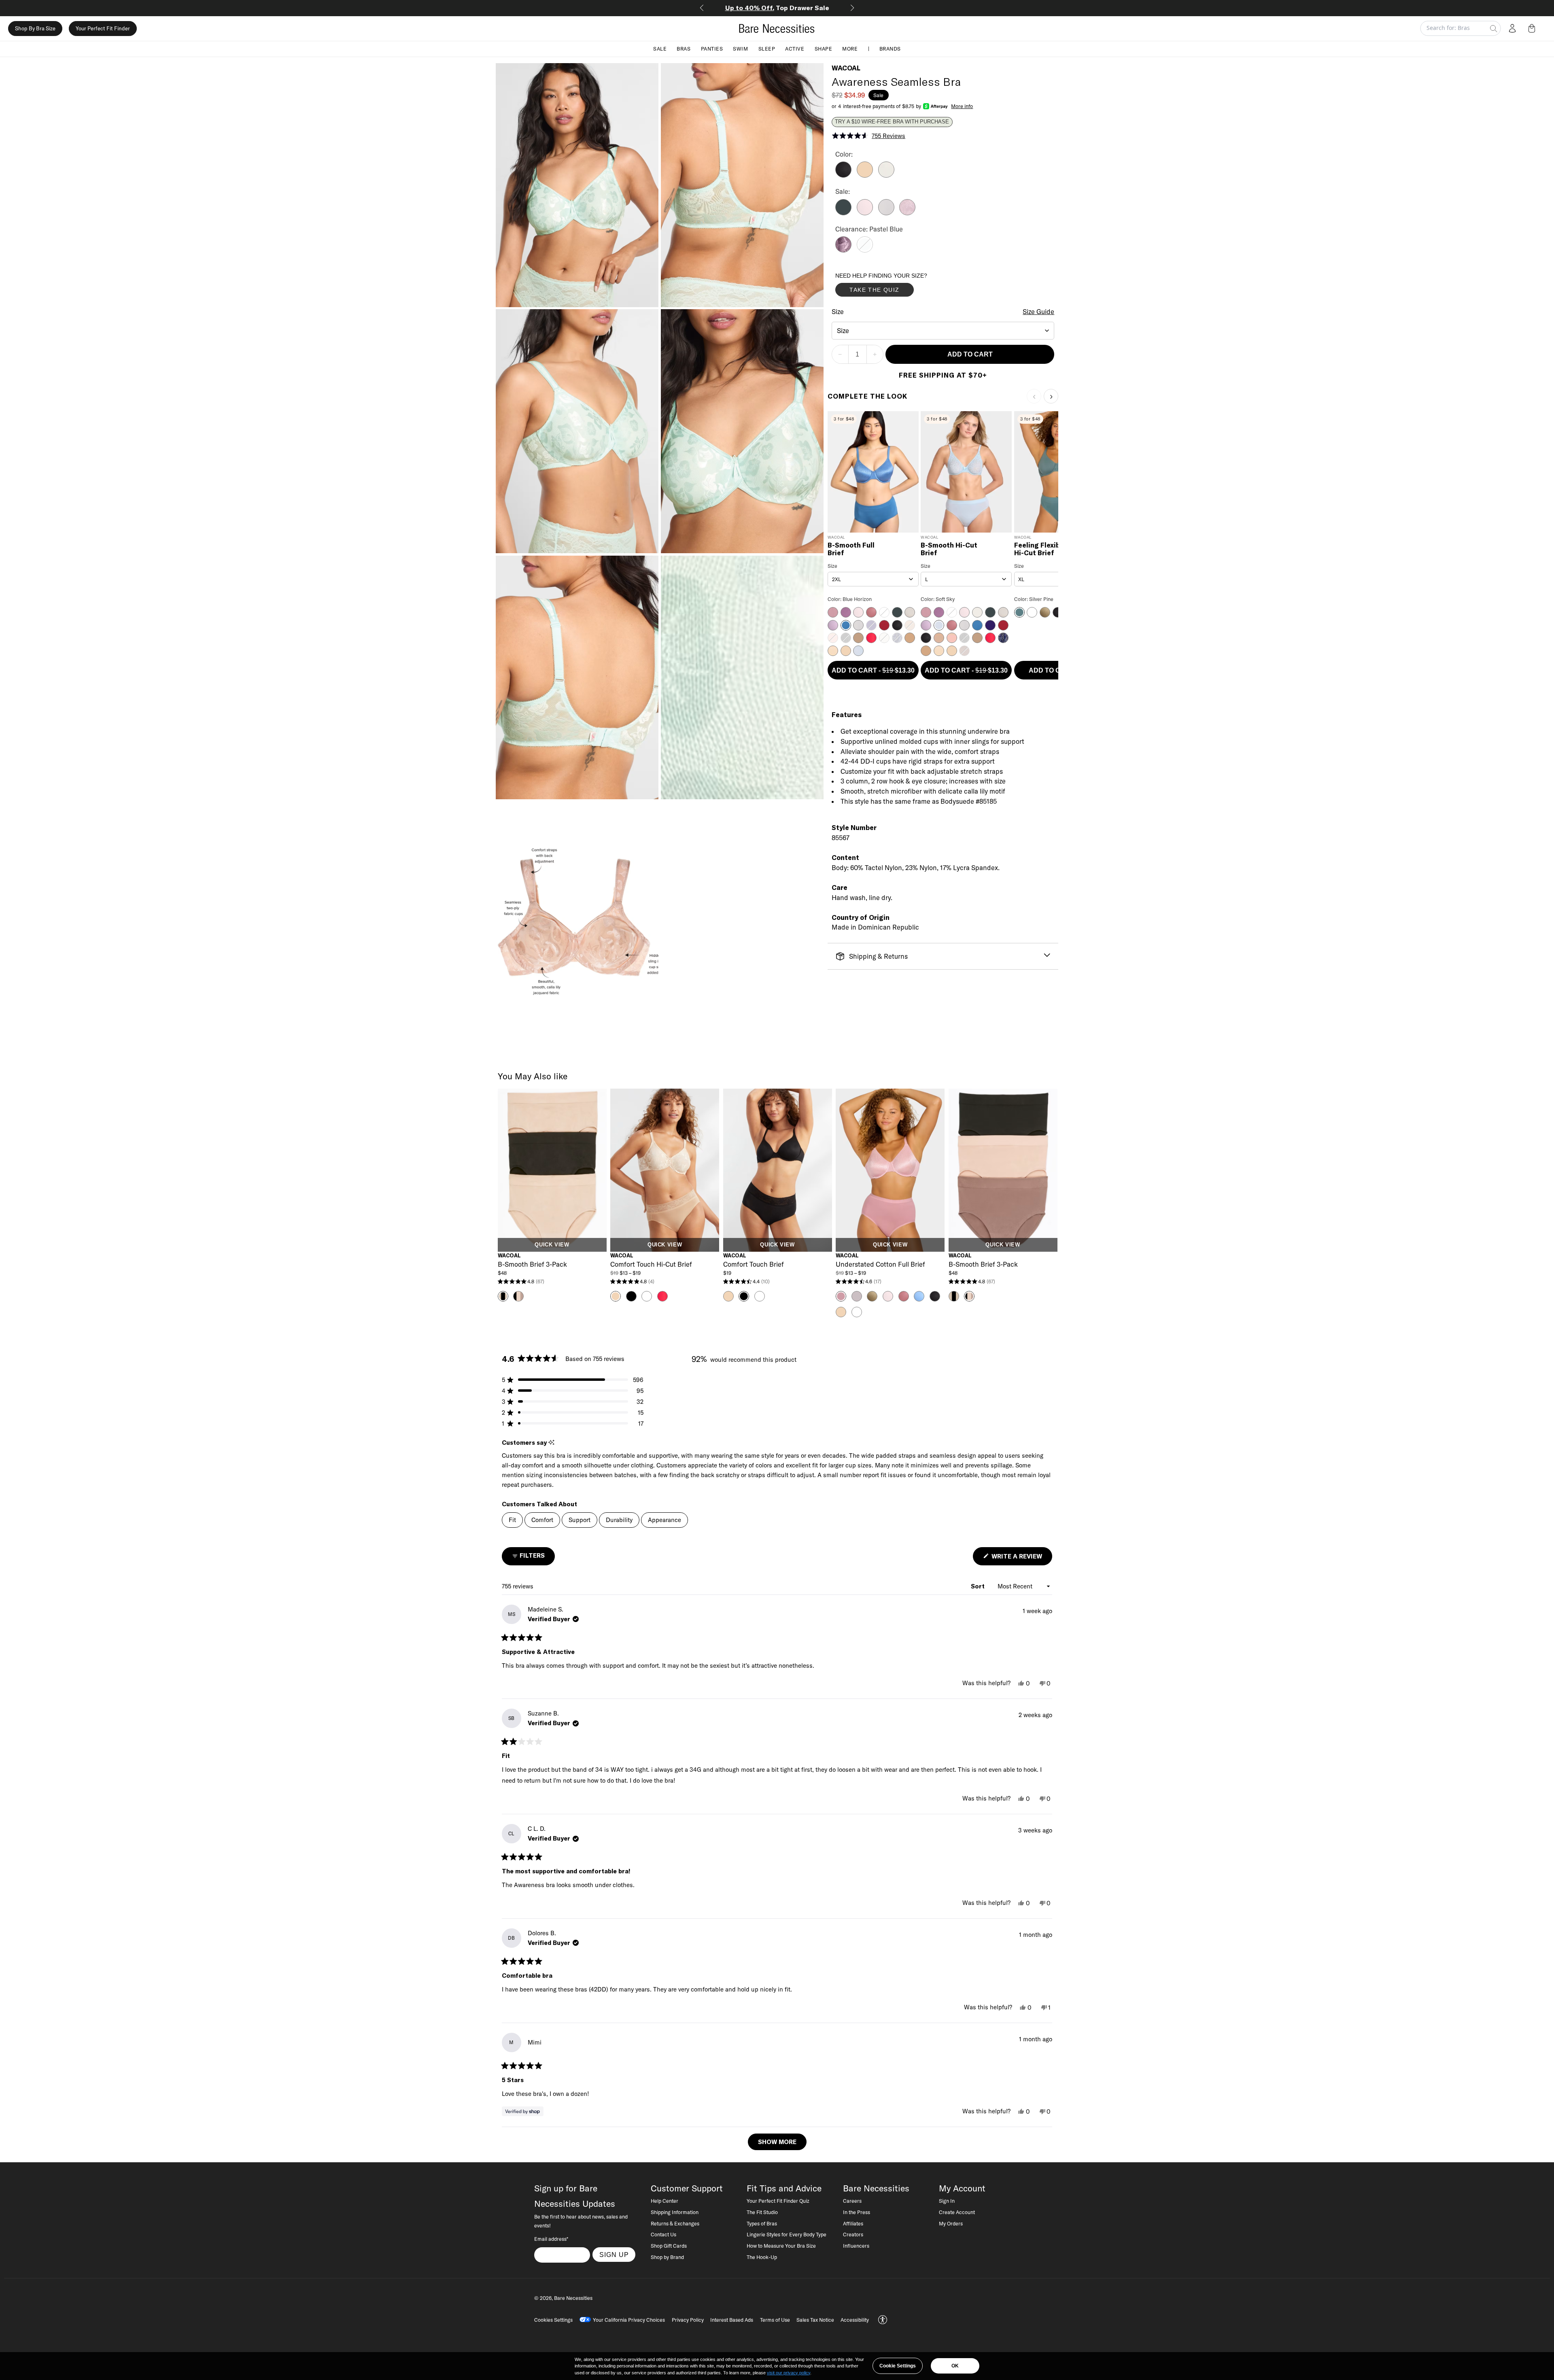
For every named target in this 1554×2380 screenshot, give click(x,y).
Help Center (664, 2201)
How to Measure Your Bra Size (781, 2246)
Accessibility (855, 2320)
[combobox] (943, 331)
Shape (824, 49)
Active (795, 49)
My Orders (951, 2223)
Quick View (552, 1245)
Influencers (856, 2246)
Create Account (957, 2212)
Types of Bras (762, 2223)
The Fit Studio (762, 2212)
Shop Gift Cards (669, 2246)
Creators (853, 2234)
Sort (979, 1586)
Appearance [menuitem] (664, 1520)
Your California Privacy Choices (629, 2320)
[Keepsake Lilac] (907, 213)
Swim (740, 49)
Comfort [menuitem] (542, 1520)
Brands (890, 49)
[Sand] (865, 175)
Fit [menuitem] (512, 1520)
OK (955, 2366)
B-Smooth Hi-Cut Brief (949, 549)
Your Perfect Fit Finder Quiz (778, 2201)
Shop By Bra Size (35, 28)
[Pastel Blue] (865, 250)
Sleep (767, 49)
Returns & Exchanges (675, 2223)
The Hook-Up (762, 2257)
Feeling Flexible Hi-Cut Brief (1040, 549)
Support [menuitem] (580, 1520)
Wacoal (846, 68)
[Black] (843, 175)
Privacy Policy (688, 2320)
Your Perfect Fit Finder (103, 28)
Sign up (614, 2255)
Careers (852, 2201)
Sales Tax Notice (815, 2320)
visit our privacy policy (789, 2373)
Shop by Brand (667, 2257)
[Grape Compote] (843, 250)
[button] (1533, 28)
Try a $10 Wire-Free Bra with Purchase (892, 122)
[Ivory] (886, 175)
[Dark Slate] (843, 213)
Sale (660, 49)
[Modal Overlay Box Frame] (896, 287)
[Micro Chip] (886, 213)
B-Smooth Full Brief (851, 549)
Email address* (551, 2239)
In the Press (857, 2212)
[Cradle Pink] (865, 213)
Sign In (947, 2201)
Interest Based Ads (732, 2320)
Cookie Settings (898, 2366)
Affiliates (853, 2223)
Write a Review (1021, 1559)
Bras (684, 49)
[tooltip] (551, 1443)
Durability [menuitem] (619, 1520)
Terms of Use (775, 2320)
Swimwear (780, 8)
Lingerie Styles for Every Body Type (787, 2234)
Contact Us (663, 2234)
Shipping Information (675, 2212)
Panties (712, 49)
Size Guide (1038, 312)
